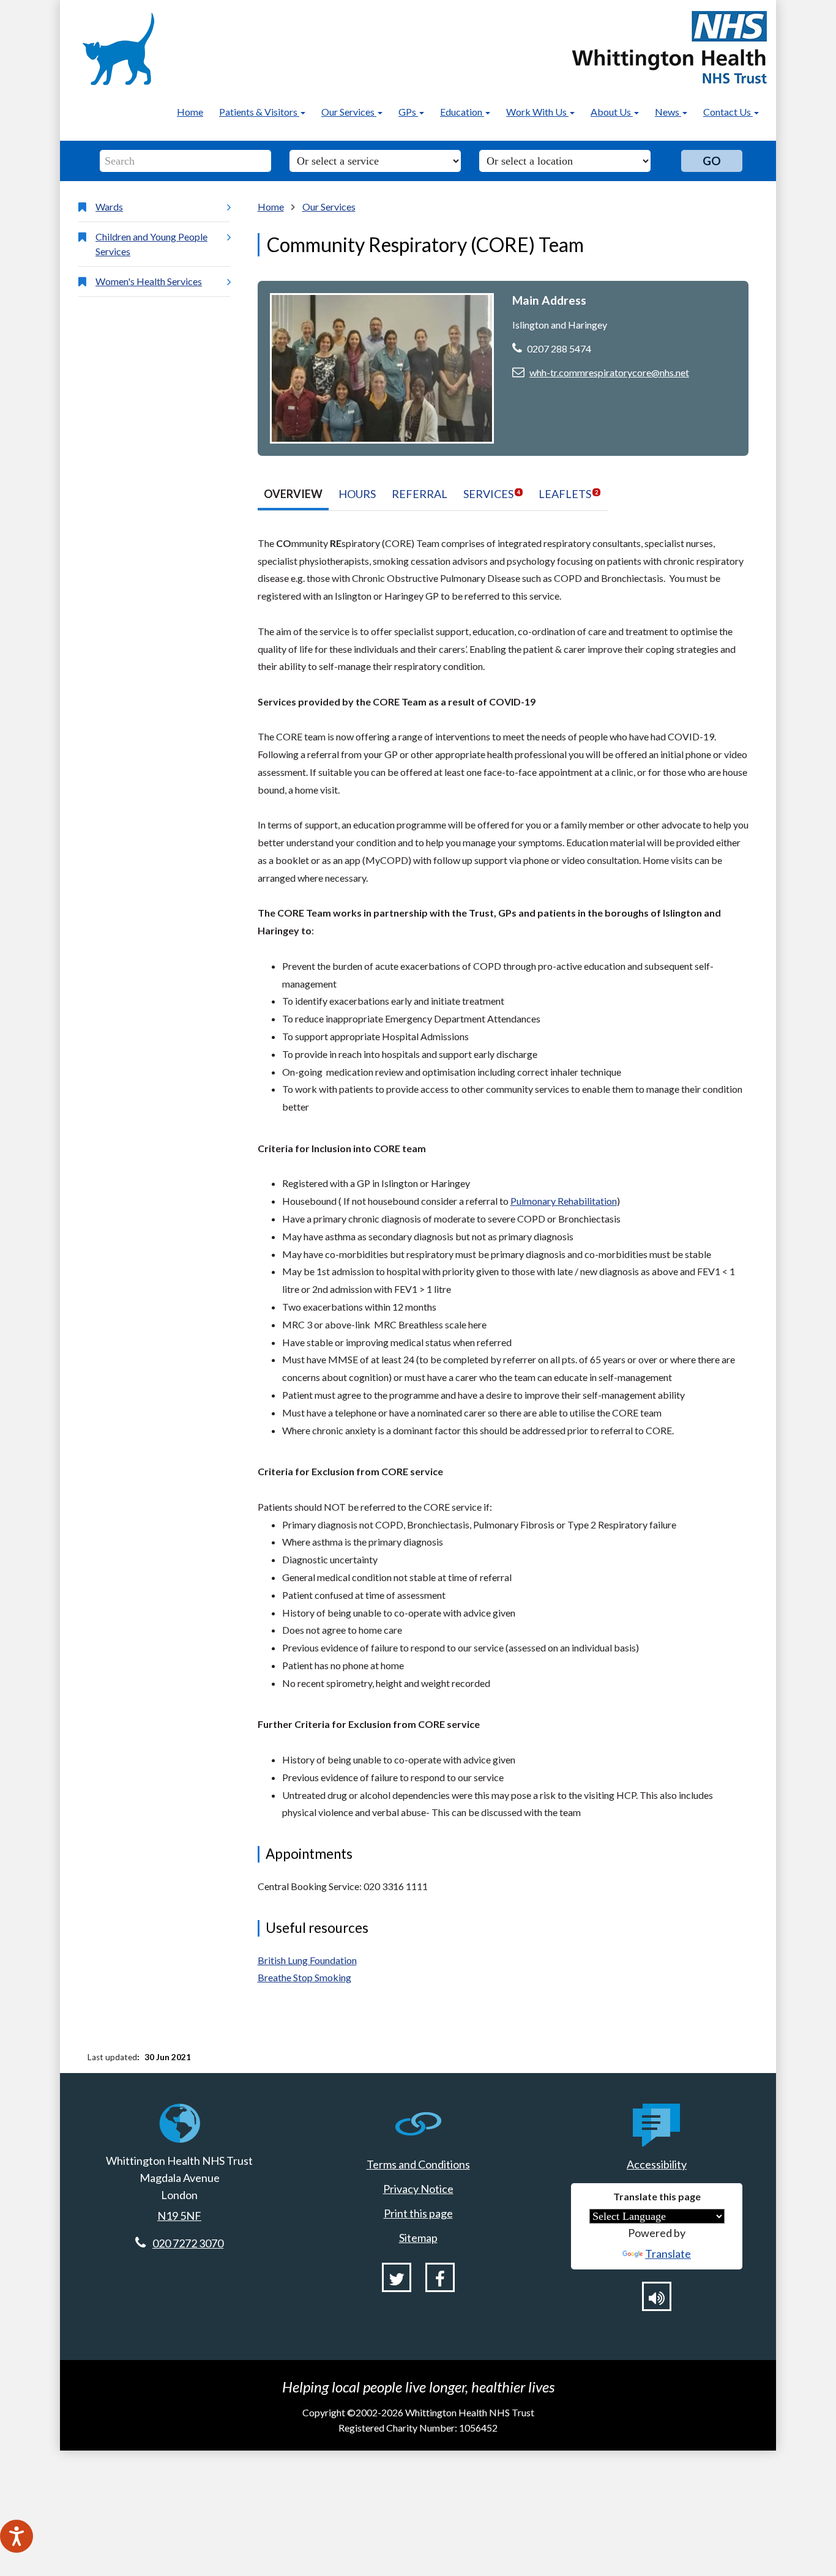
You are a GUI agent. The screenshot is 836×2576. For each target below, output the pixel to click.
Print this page (418, 2213)
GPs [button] (408, 112)
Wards (109, 207)
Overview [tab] (293, 494)
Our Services (329, 207)
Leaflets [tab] (568, 494)
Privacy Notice (418, 2189)
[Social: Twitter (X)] (397, 2277)
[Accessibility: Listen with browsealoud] (657, 2296)
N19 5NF (179, 2216)
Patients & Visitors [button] (259, 112)
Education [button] (462, 112)
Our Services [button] (349, 112)
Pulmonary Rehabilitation (564, 1201)
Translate (668, 2254)
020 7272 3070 (188, 2243)
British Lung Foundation (307, 1960)
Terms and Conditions (418, 2164)
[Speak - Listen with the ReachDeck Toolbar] (17, 2536)
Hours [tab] (357, 494)
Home (190, 112)
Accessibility (657, 2164)
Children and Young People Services (151, 244)
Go (712, 161)
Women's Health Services (149, 281)
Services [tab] (492, 494)
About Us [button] (612, 112)
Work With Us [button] (537, 112)
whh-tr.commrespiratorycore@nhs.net (609, 372)
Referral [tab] (420, 494)
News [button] (668, 112)
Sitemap (418, 2238)
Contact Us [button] (728, 112)
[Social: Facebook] (440, 2277)
